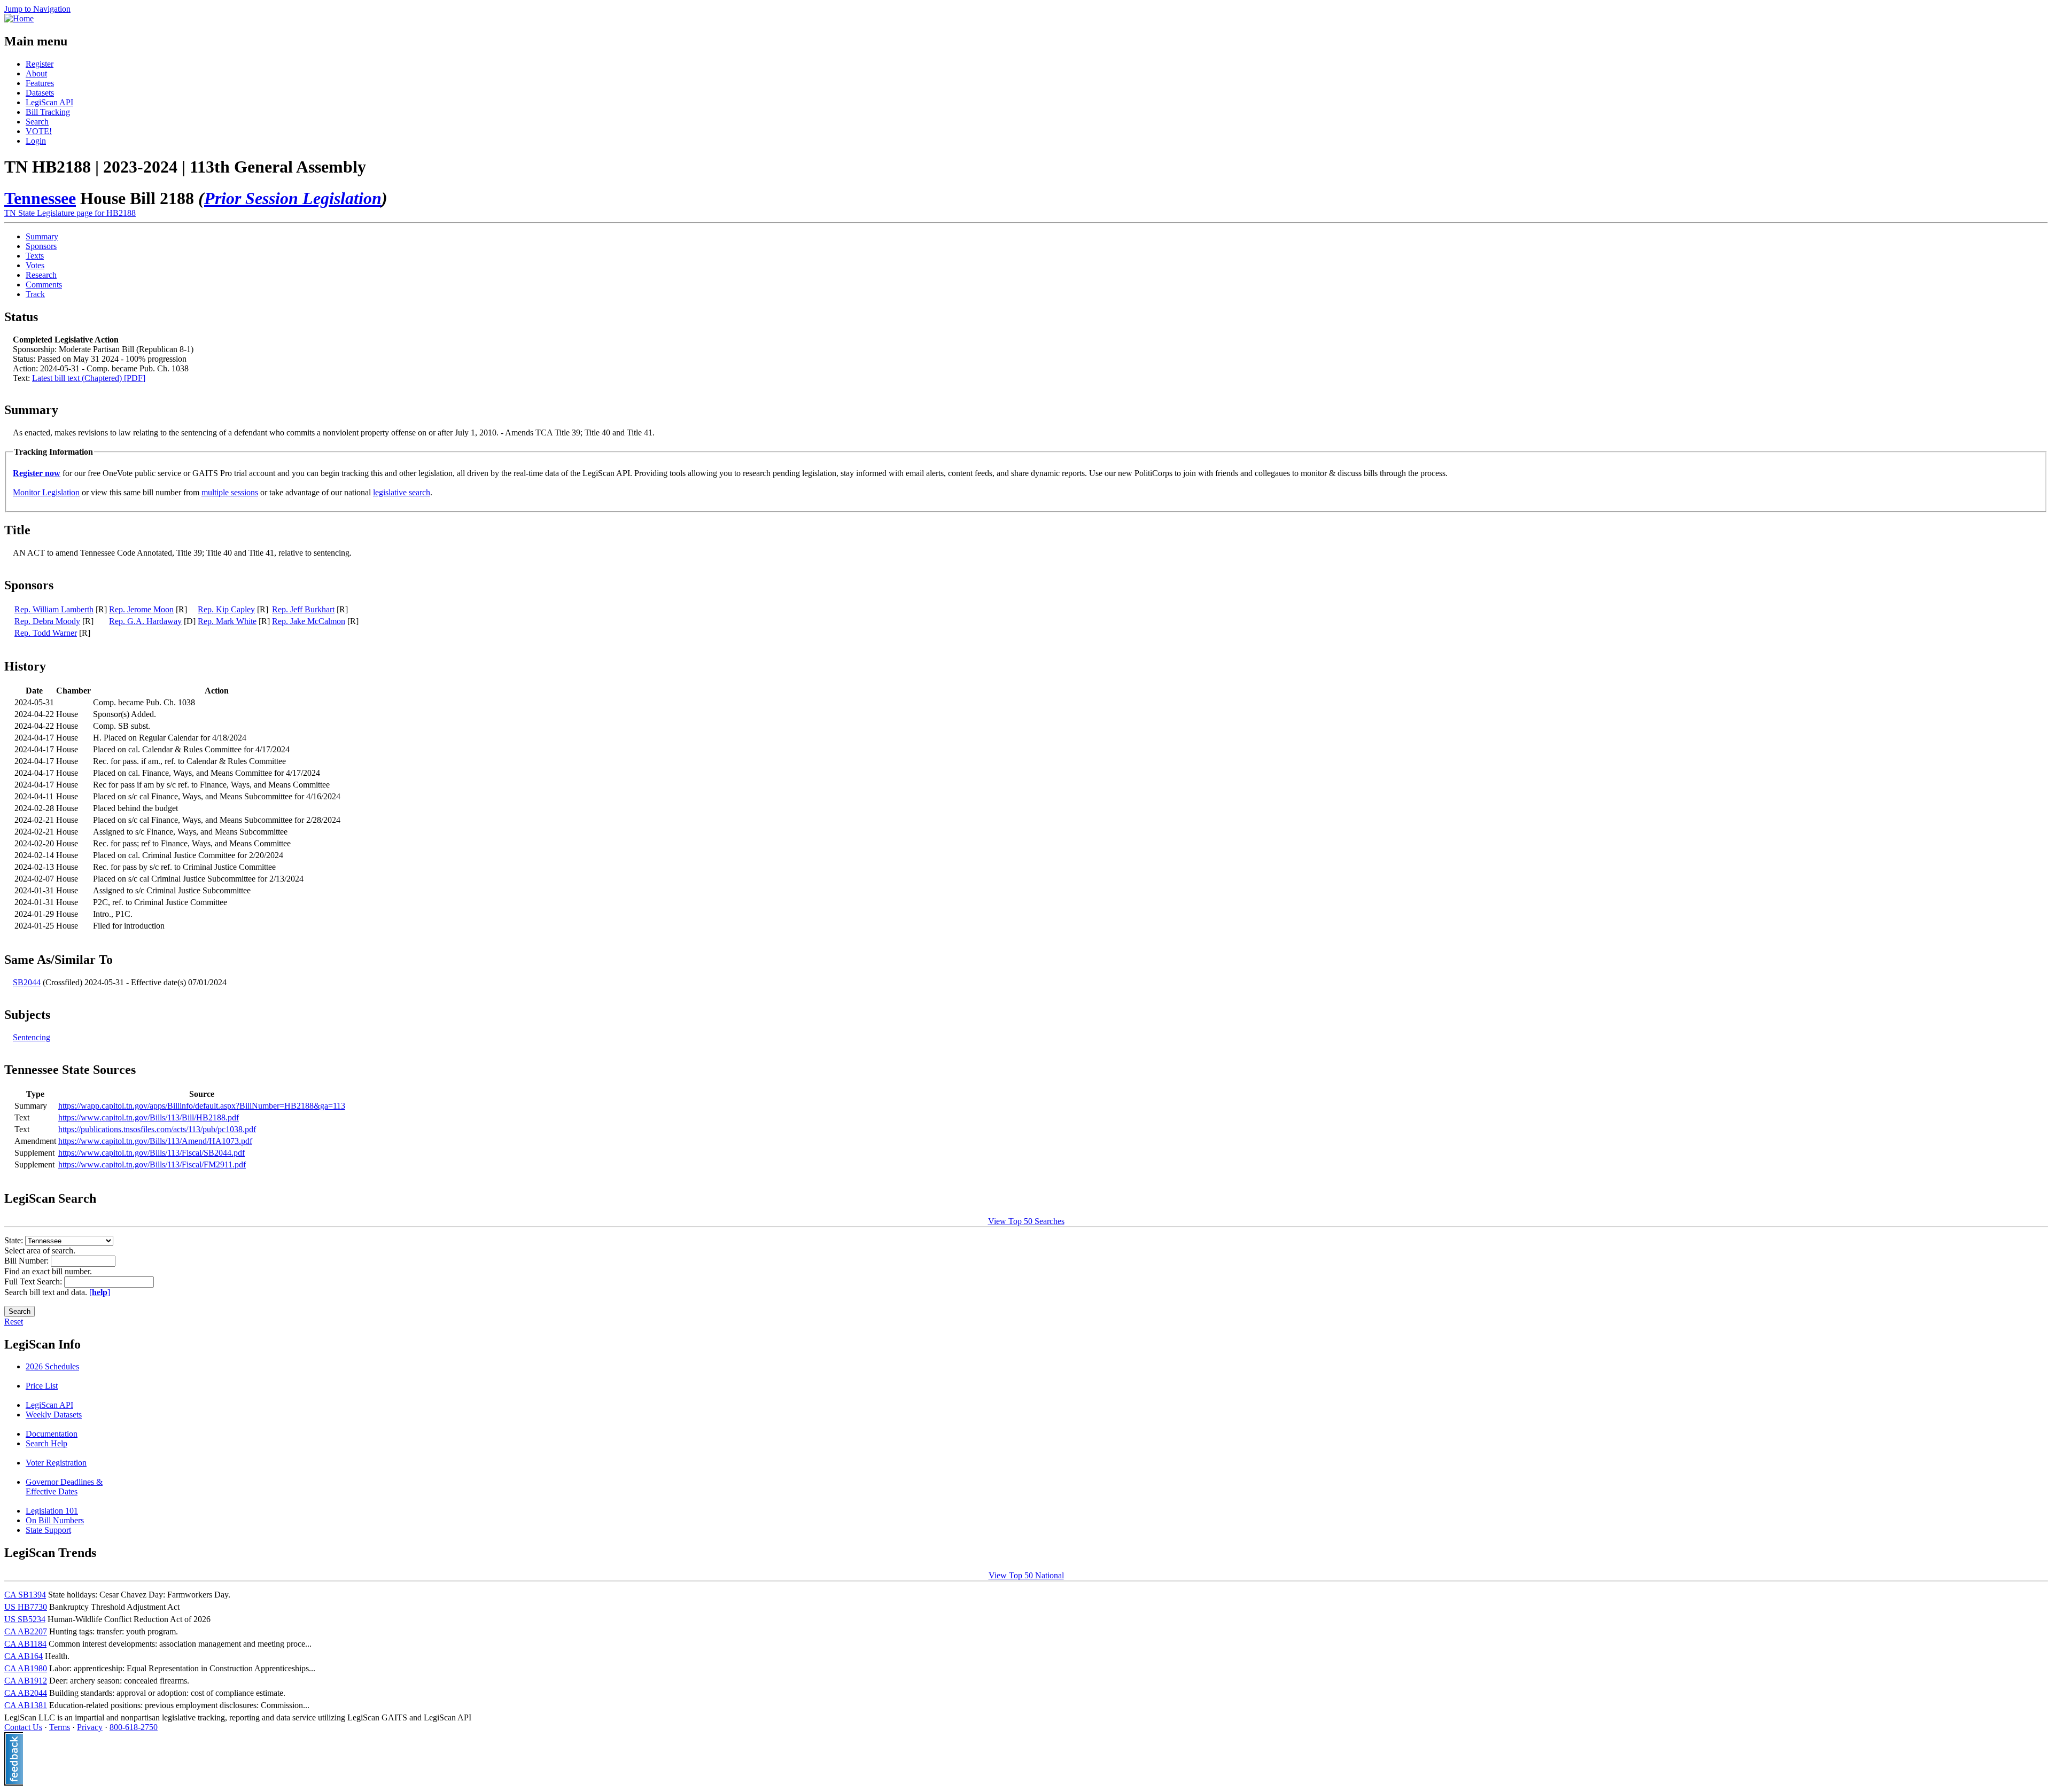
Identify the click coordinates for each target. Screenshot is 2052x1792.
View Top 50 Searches (1026, 1221)
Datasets (40, 93)
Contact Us (23, 1727)
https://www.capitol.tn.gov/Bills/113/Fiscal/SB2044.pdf (151, 1153)
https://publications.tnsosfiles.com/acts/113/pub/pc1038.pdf (157, 1129)
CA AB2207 (26, 1631)
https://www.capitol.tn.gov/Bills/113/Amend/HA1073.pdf (155, 1141)
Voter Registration (56, 1463)
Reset (14, 1322)
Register (40, 64)
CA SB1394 (25, 1595)
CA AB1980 (26, 1668)
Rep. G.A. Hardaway (145, 621)
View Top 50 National (1026, 1575)
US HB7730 (26, 1607)
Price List (42, 1386)
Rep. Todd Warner (46, 633)
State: (15, 1240)
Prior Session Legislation (293, 198)
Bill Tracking (48, 112)
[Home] (19, 18)
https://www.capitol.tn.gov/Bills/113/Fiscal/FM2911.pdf (152, 1164)
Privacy (90, 1727)
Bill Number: (28, 1261)
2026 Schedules (52, 1366)
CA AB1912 (26, 1681)
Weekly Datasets (54, 1415)
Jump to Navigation (37, 9)
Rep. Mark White (227, 621)
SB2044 (27, 982)
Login (36, 141)
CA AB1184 (25, 1644)
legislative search (402, 492)
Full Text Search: (34, 1281)
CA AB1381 (26, 1705)
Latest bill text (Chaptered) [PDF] (89, 378)
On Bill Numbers (55, 1520)
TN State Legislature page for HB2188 (70, 213)
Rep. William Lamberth (54, 609)
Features (40, 83)
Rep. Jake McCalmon (309, 621)
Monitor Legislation (46, 492)
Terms (60, 1727)
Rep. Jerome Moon (141, 609)
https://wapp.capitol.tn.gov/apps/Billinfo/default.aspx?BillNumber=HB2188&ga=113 (202, 1106)
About (36, 73)
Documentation (52, 1434)
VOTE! (39, 131)
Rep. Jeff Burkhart (303, 609)
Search (37, 122)
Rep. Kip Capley (226, 609)
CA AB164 (24, 1656)
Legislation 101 (52, 1511)
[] (100, 1292)
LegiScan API (49, 102)
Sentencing (32, 1037)
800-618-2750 (134, 1727)
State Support (48, 1530)
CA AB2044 (26, 1693)
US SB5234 (25, 1619)
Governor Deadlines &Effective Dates (64, 1487)
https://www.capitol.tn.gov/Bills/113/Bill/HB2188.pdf (149, 1117)
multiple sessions (230, 492)
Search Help (46, 1443)
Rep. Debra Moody (47, 621)
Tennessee (40, 198)
